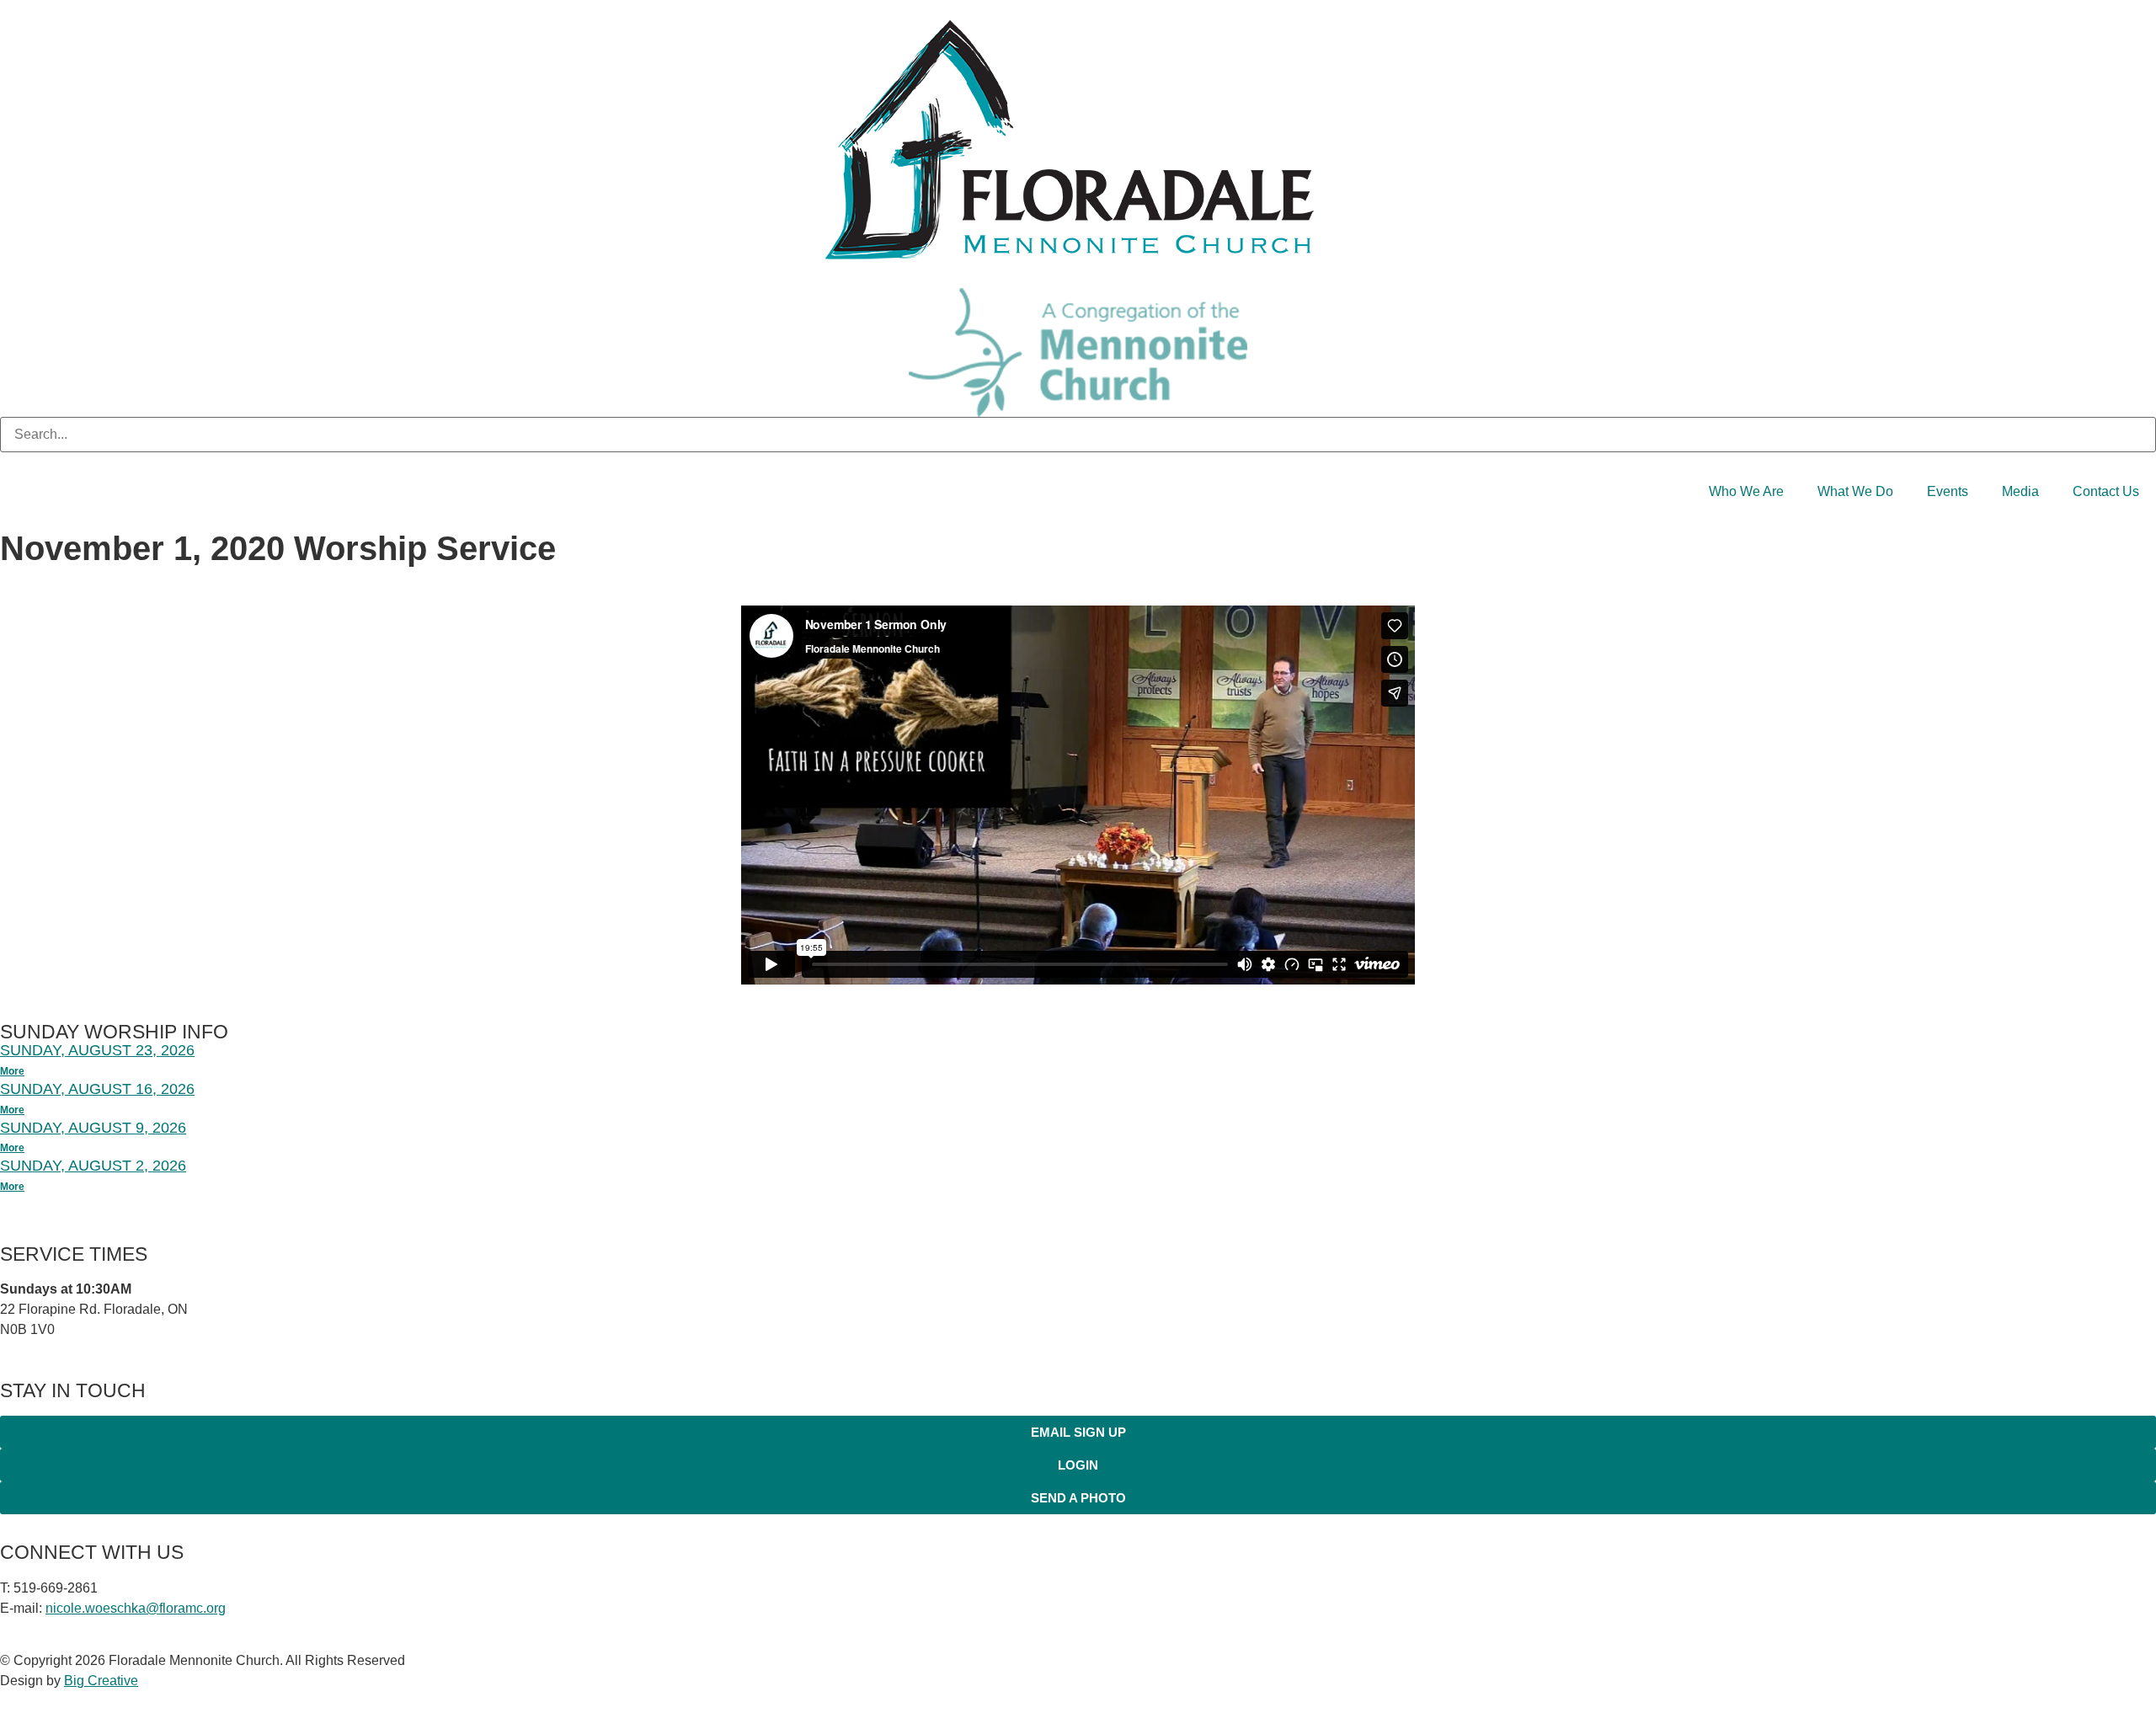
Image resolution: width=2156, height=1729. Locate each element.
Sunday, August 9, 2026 (93, 1128)
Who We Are (1746, 491)
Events (1948, 491)
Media (2020, 491)
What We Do (1855, 491)
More (12, 1071)
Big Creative (101, 1681)
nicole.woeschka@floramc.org (136, 1608)
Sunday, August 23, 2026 (97, 1050)
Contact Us (2106, 491)
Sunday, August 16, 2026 (97, 1089)
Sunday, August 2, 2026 (93, 1166)
